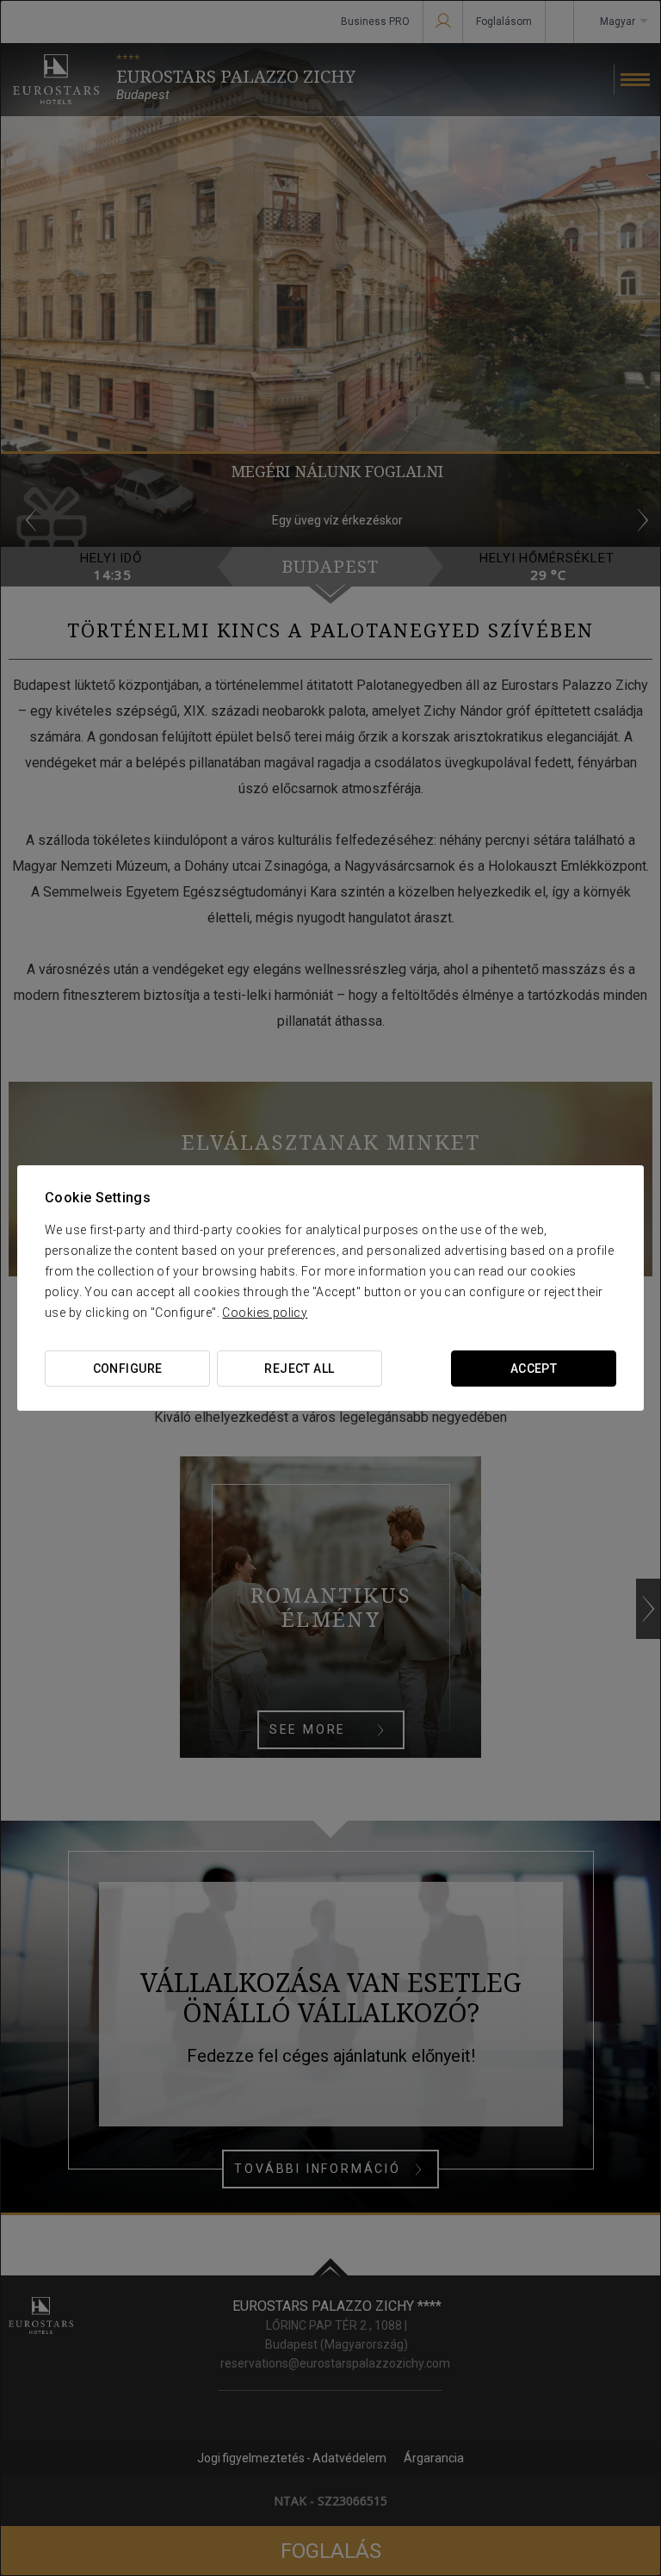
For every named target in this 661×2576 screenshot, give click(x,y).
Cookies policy (265, 1313)
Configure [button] (128, 1369)
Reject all (299, 1369)
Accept (534, 1369)
